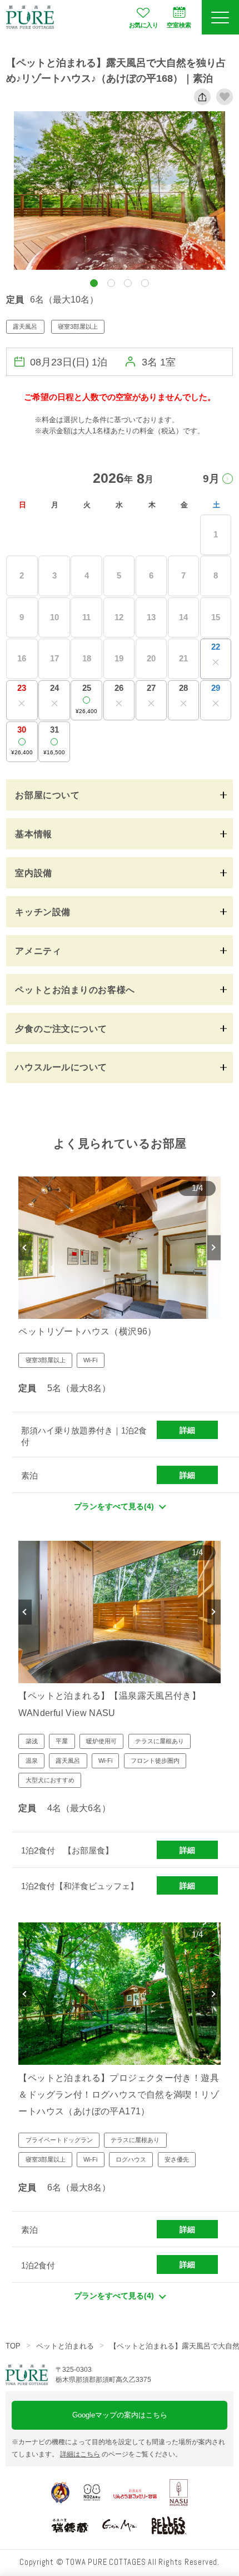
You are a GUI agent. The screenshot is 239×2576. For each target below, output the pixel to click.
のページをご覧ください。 (121, 2454)
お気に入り (143, 25)
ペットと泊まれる (65, 2346)
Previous (25, 1247)
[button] (94, 283)
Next (214, 1247)
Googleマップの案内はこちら (120, 2415)
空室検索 (179, 25)
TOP (13, 2346)
